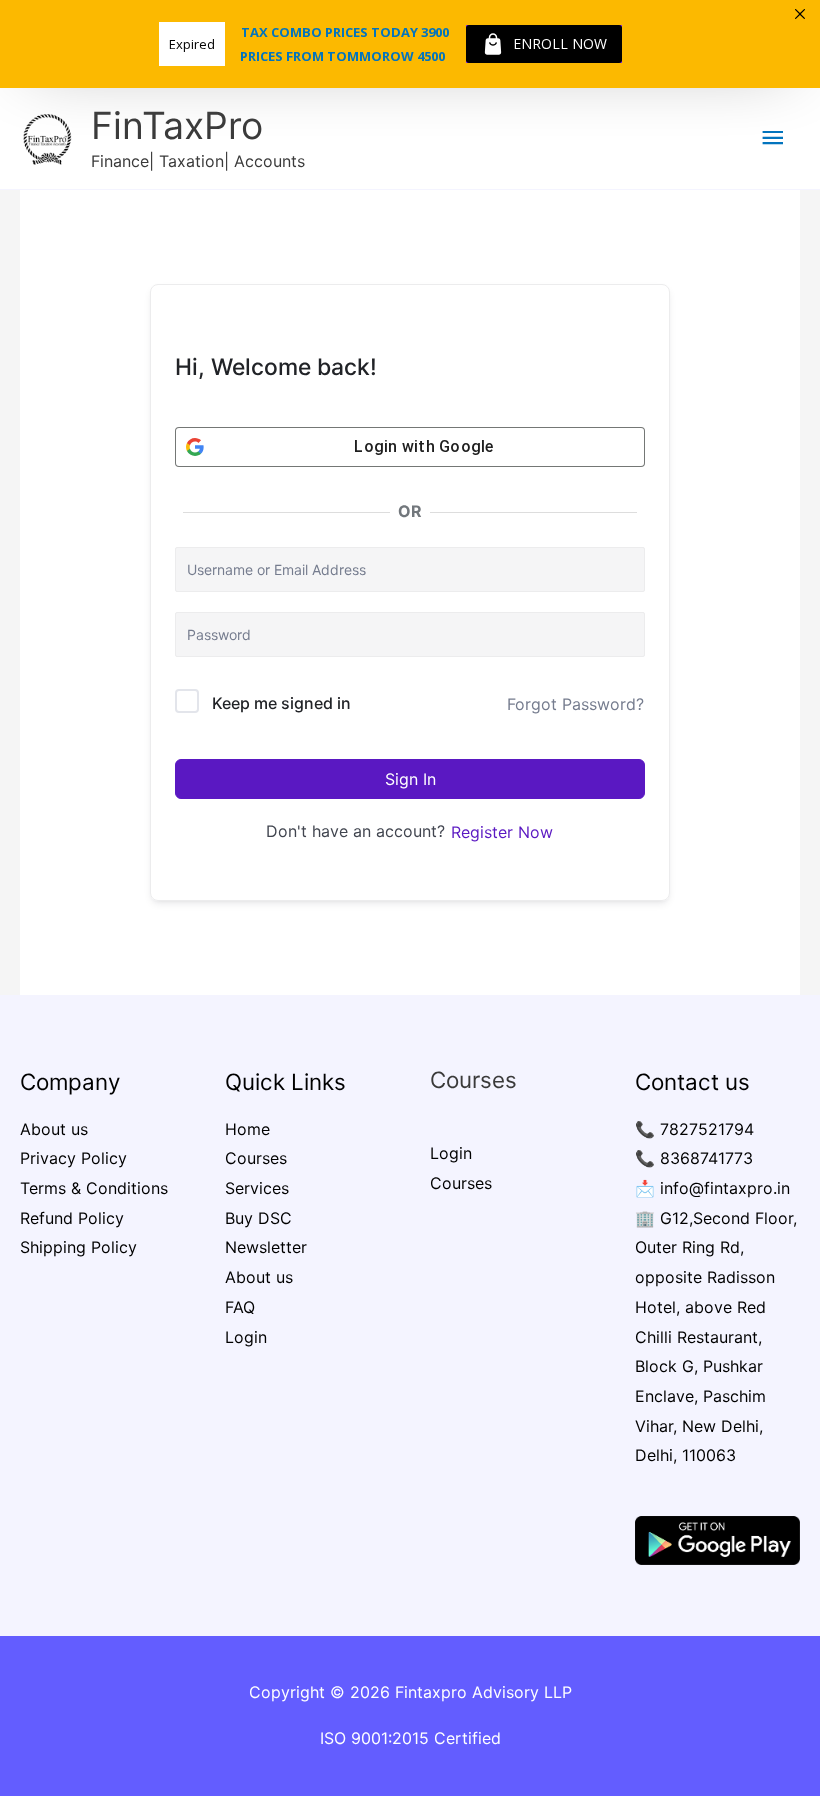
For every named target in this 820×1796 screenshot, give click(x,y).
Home (247, 1129)
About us (54, 1129)
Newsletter (266, 1247)
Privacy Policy (73, 1158)
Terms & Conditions (94, 1188)
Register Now (502, 832)
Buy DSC (258, 1218)
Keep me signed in (281, 703)
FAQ (240, 1307)
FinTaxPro (177, 125)
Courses (256, 1158)
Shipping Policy (78, 1247)
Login (246, 1337)
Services (257, 1188)
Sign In (410, 779)
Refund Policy (72, 1218)
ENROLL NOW (560, 43)
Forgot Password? (575, 704)
